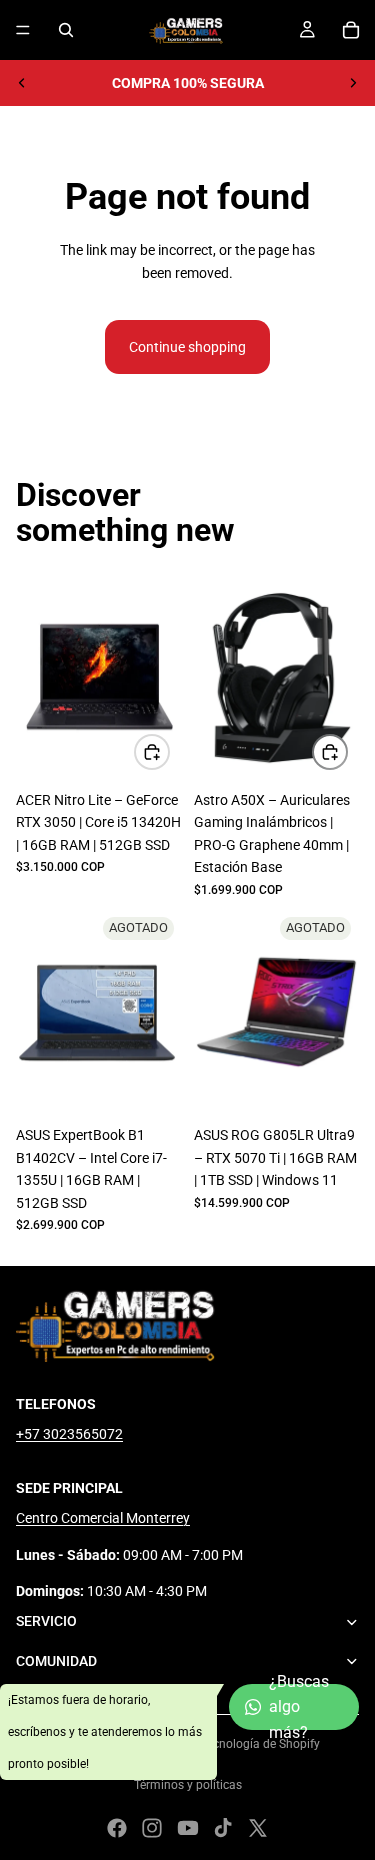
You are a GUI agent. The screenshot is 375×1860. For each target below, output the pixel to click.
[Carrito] (351, 30)
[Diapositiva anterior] (22, 83)
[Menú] (23, 30)
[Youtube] (188, 1828)
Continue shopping (187, 347)
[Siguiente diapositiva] (353, 83)
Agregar (169, 752)
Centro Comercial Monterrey (103, 1518)
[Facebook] (117, 1828)
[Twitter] (258, 1828)
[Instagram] (152, 1828)
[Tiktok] (223, 1828)
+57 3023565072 (69, 1434)
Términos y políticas (188, 1785)
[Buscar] (66, 30)
